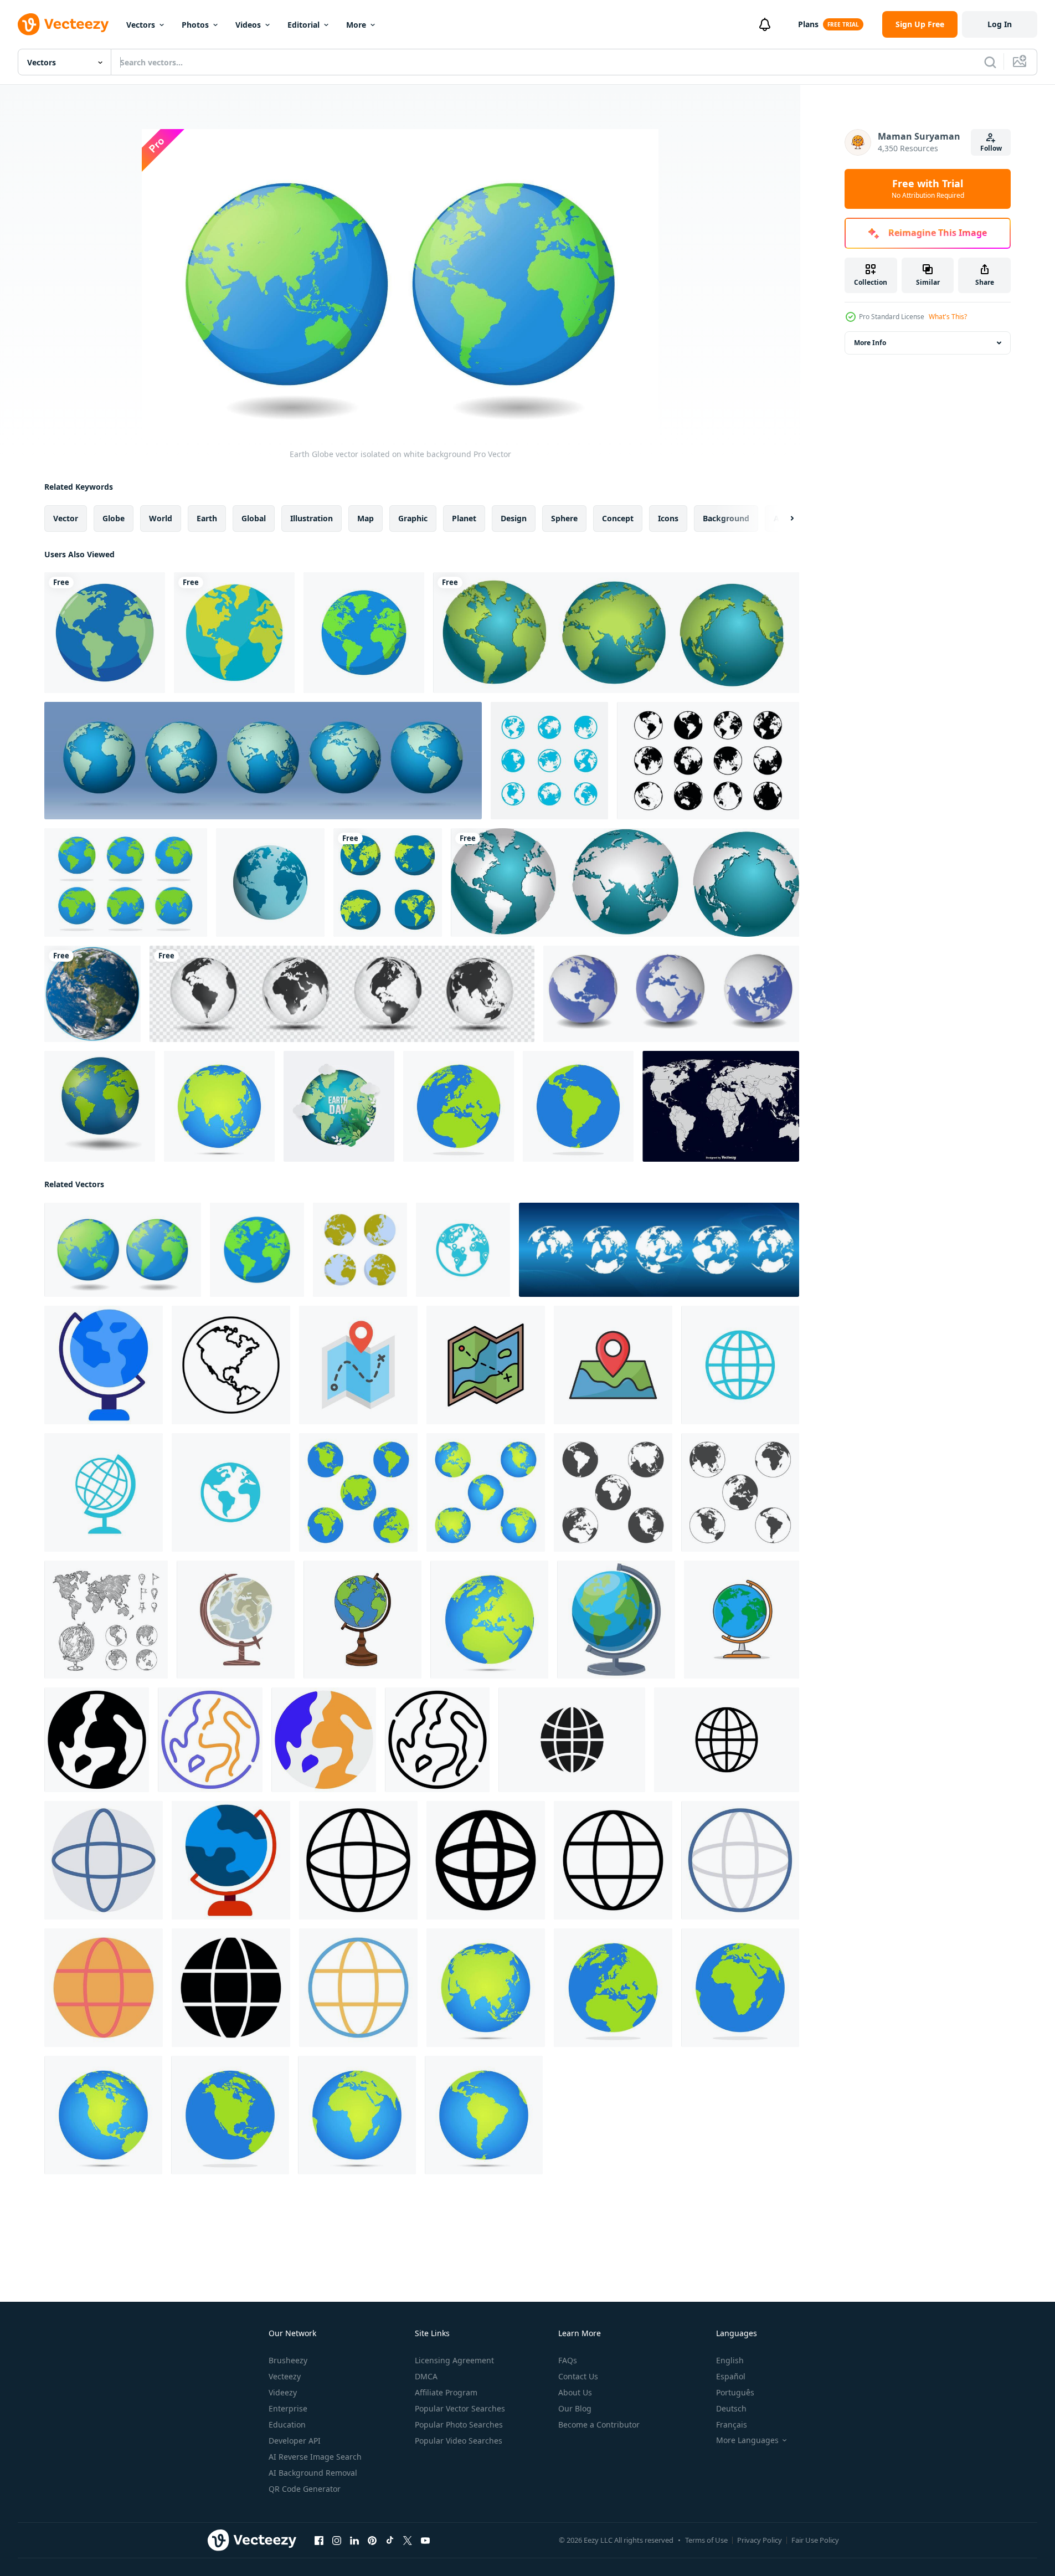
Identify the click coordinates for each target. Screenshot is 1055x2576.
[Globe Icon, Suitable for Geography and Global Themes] (231, 1365)
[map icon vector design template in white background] (358, 1365)
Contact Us (578, 2376)
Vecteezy (285, 2376)
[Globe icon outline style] (358, 1860)
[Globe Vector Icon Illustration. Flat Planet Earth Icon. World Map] (742, 1620)
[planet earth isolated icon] (234, 633)
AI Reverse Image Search (315, 2457)
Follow (991, 148)
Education (287, 2424)
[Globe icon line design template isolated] (727, 1740)
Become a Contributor (599, 2424)
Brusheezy (288, 2360)
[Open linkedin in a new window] (354, 2541)
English (730, 2360)
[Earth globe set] (388, 882)
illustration (312, 518)
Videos (248, 25)
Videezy (283, 2392)
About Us (575, 2392)
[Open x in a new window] (408, 2541)
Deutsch (731, 2408)
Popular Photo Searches (459, 2424)
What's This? (948, 317)
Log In (1000, 24)
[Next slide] (783, 519)
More (356, 25)
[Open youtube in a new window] (425, 2541)
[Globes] (625, 882)
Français (732, 2424)
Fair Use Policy (815, 2540)
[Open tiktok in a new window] (390, 2541)
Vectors (141, 25)
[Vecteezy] (63, 24)
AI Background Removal (313, 2473)
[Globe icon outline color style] (740, 1860)
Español (731, 2376)
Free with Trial (928, 189)
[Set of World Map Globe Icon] (549, 761)
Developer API (295, 2441)
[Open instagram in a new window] (337, 2541)
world (161, 518)
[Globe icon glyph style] (486, 1860)
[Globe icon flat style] (104, 1860)
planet (464, 518)
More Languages (747, 2440)
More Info (870, 343)
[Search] (990, 62)
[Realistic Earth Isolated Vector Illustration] (92, 994)
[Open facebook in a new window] (319, 2541)
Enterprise (288, 2408)
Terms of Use (706, 2540)
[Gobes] (616, 633)
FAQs (568, 2360)
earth (207, 518)
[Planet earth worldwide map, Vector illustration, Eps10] (263, 761)
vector (66, 518)
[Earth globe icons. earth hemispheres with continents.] (659, 1250)
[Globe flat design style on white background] (219, 1106)
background (726, 518)
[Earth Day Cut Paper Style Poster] (339, 1106)
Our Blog (575, 2408)
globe (114, 518)
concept (618, 518)
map (366, 518)
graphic (413, 518)
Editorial (303, 25)
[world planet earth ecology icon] (105, 633)
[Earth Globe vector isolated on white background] (364, 633)
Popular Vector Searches (460, 2408)
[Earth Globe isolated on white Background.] (100, 1106)
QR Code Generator (305, 2489)
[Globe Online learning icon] (104, 1365)
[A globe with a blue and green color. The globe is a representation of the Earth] (616, 1620)
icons (668, 518)
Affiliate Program (446, 2392)
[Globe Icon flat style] (231, 1860)
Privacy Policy (760, 2540)
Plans (808, 24)
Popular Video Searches (459, 2441)
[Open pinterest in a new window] (372, 2541)
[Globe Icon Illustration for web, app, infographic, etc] (97, 1740)
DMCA (426, 2376)
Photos (195, 25)
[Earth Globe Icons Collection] (708, 761)
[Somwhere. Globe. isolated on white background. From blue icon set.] (463, 1250)
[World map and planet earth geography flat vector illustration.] (360, 1250)
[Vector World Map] (721, 1106)
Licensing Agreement (454, 2360)
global (254, 518)
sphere (564, 518)
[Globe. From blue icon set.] (740, 1365)
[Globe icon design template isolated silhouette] (572, 1740)
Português (735, 2392)
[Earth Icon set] (126, 882)
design (514, 518)
